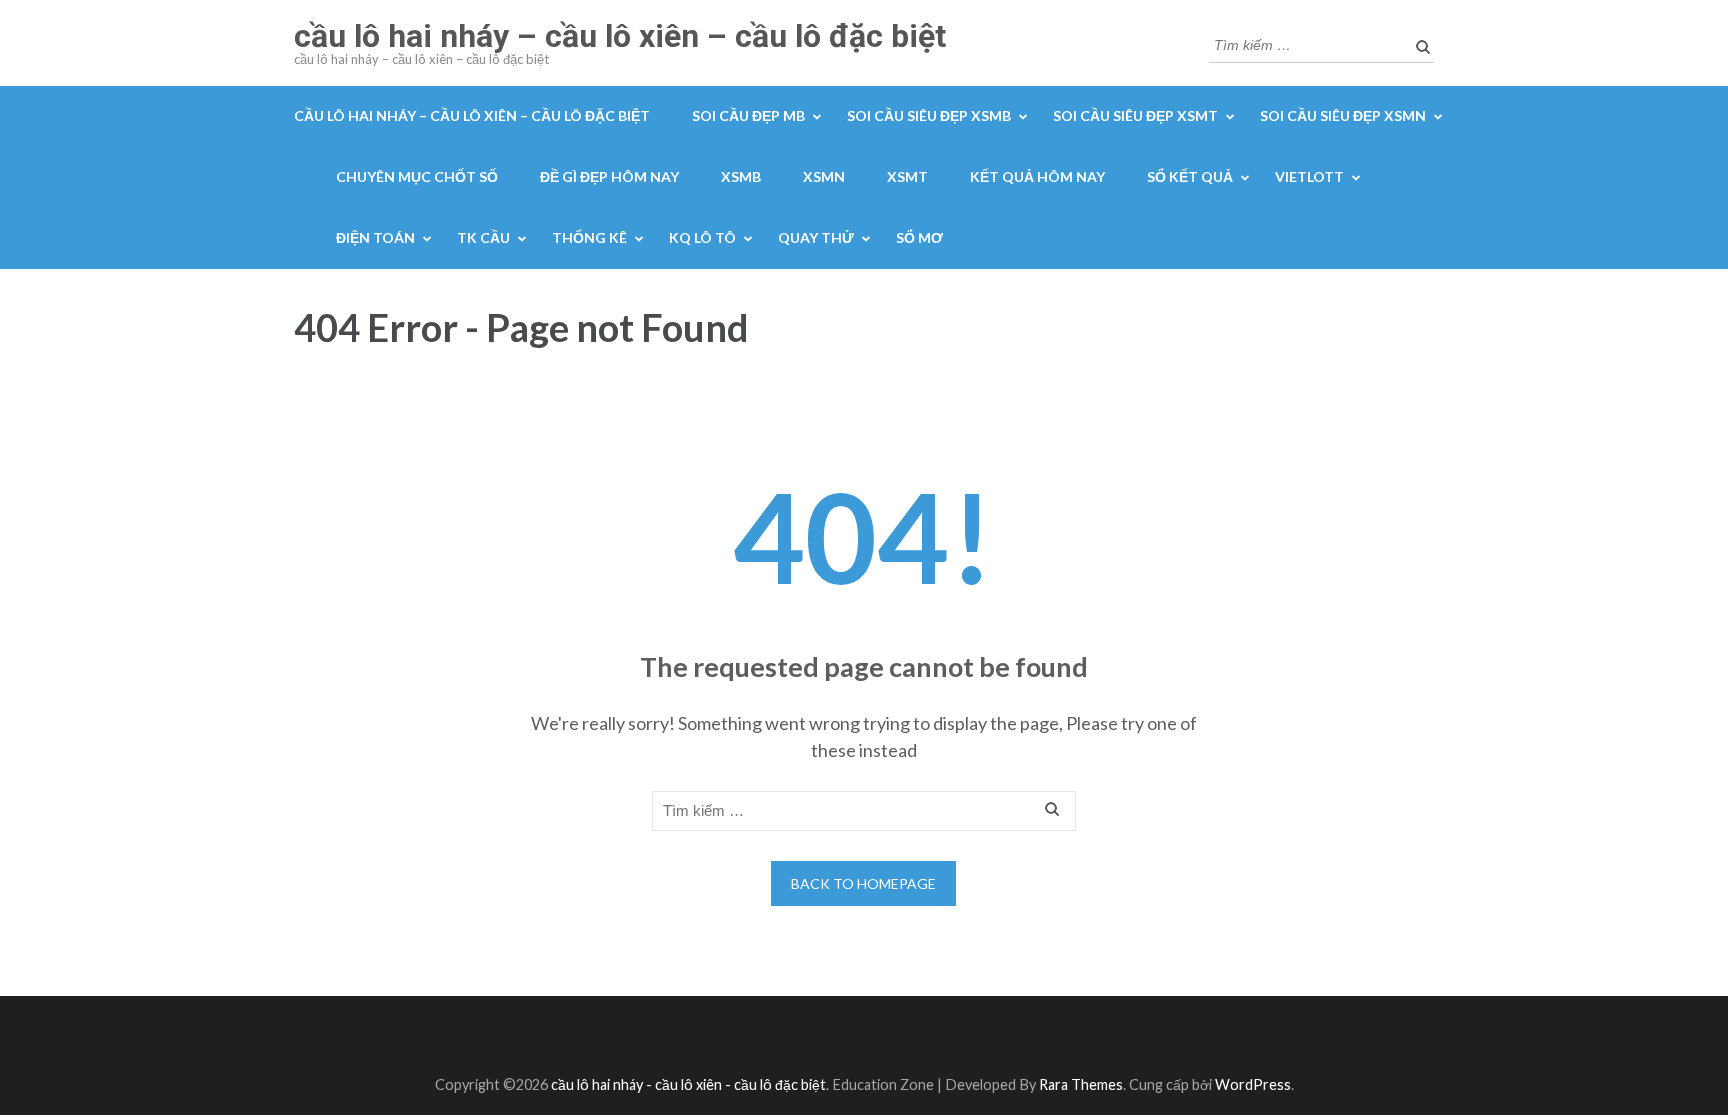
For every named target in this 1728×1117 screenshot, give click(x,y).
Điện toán (375, 237)
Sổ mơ (919, 237)
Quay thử (816, 237)
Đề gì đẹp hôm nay (609, 176)
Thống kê (589, 237)
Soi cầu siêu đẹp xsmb (929, 115)
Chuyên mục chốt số (417, 176)
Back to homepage (863, 883)
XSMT (907, 176)
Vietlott (1309, 176)
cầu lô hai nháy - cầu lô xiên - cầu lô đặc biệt (688, 1084)
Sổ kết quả (1190, 176)
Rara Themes (1081, 1084)
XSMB (741, 176)
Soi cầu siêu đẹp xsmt (1135, 115)
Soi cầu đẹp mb (748, 115)
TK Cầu (483, 237)
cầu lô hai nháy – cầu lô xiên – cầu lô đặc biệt (620, 36)
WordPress (1253, 1084)
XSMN (824, 176)
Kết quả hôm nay (1037, 176)
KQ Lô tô (702, 237)
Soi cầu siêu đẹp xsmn (1343, 115)
